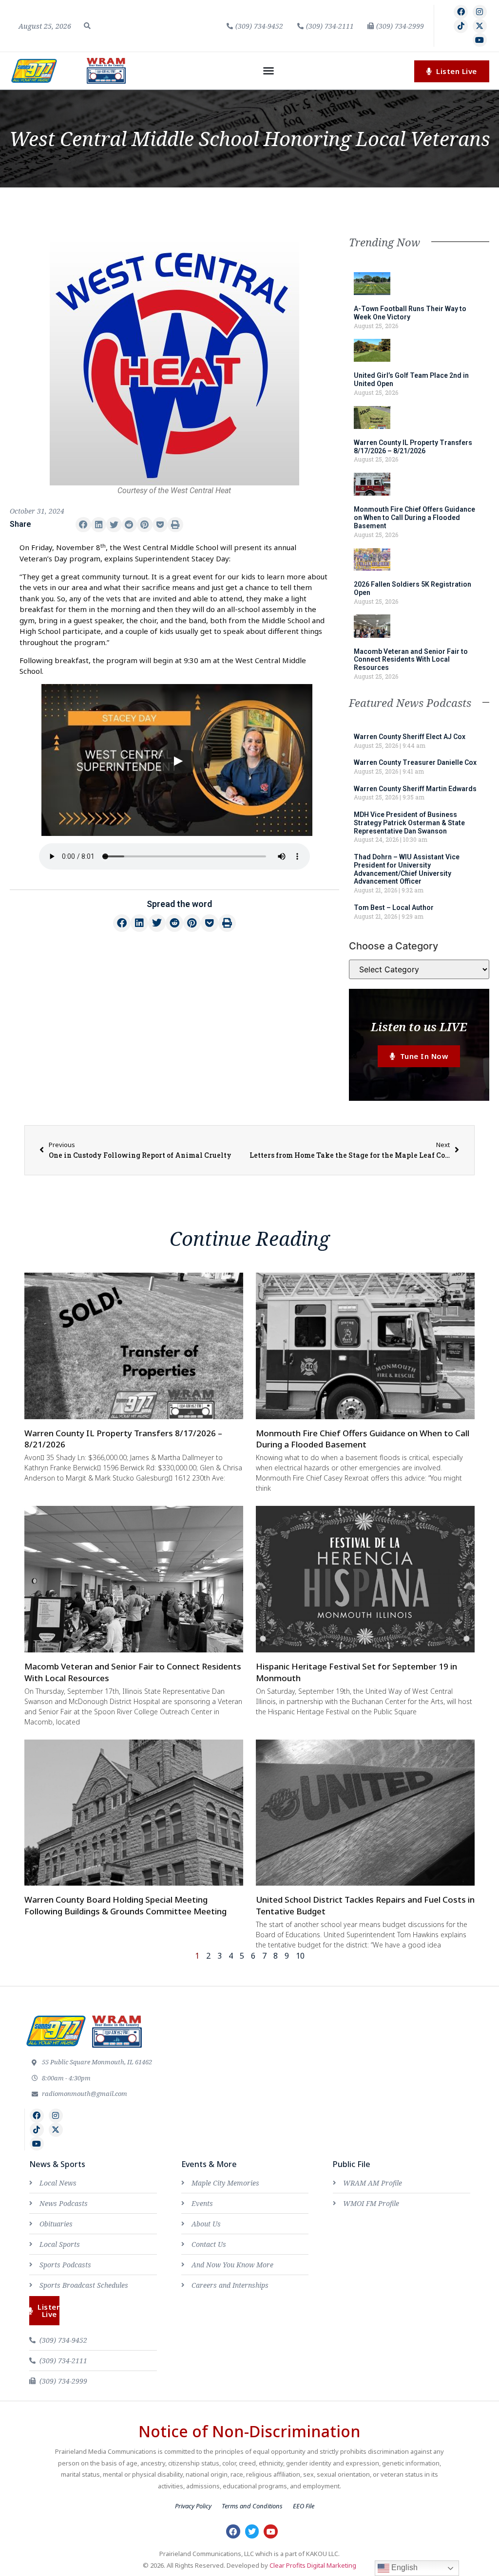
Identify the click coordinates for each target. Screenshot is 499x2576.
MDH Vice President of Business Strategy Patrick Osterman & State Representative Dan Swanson (409, 823)
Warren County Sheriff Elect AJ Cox (410, 737)
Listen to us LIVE (419, 1027)
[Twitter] (252, 2531)
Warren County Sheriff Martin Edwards (415, 789)
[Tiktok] (461, 26)
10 (300, 1956)
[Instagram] (480, 12)
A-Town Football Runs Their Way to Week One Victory (410, 313)
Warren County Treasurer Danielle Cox (415, 762)
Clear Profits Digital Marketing (313, 2565)
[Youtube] (480, 40)
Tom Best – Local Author (394, 908)
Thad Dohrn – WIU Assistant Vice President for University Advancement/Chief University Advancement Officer (407, 869)
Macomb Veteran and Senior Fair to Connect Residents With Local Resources (411, 660)
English (403, 2567)
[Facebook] (461, 12)
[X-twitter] (480, 26)
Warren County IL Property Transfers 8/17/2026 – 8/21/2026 (413, 447)
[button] (87, 26)
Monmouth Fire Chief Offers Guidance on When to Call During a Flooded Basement (414, 518)
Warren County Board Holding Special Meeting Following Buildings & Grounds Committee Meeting (125, 1905)
